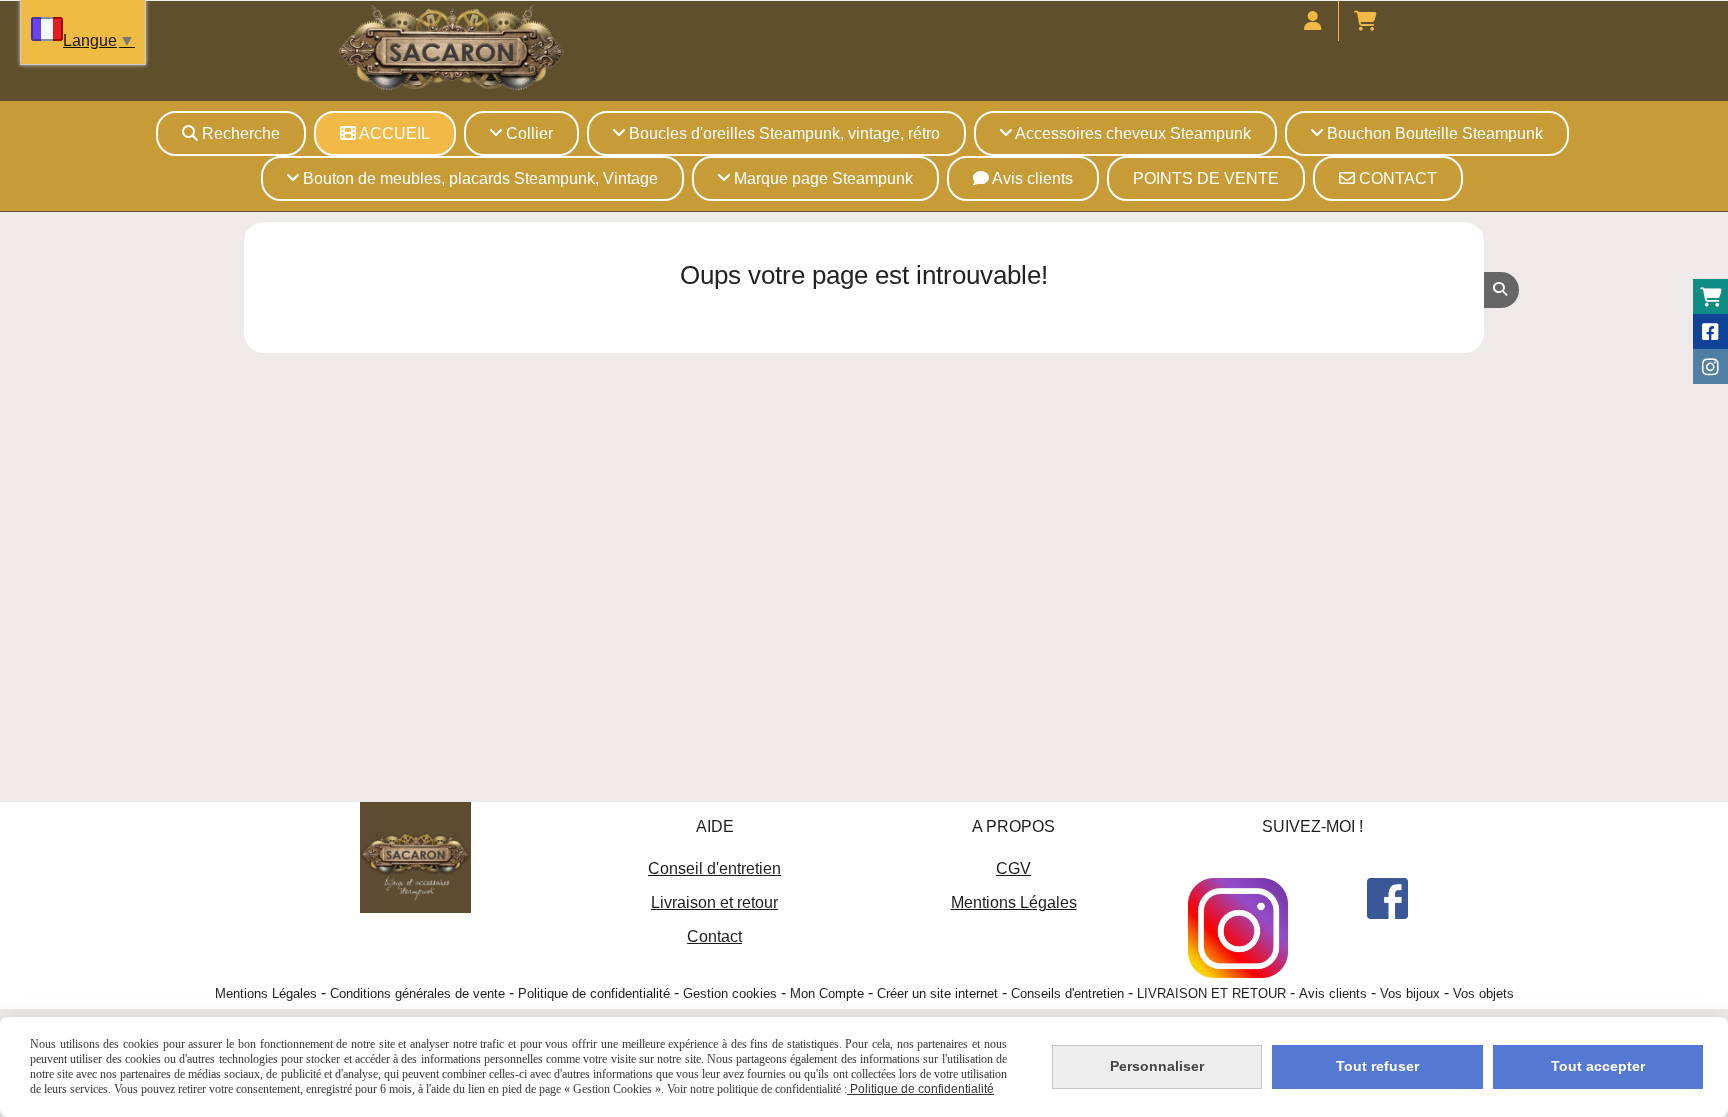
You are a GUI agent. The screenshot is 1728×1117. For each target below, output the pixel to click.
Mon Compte (827, 993)
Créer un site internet (937, 993)
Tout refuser (1377, 1066)
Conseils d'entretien (1067, 993)
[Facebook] (1710, 331)
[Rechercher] (1501, 290)
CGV (1013, 868)
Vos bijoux (1410, 993)
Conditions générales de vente (417, 993)
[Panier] (1710, 296)
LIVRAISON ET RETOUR (1211, 993)
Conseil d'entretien (714, 868)
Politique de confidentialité (594, 993)
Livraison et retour (714, 902)
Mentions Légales (1014, 902)
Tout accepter (1598, 1066)
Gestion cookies (730, 993)
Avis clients (1333, 993)
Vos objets (1483, 993)
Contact (714, 936)
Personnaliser (1157, 1066)
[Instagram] (1710, 366)
